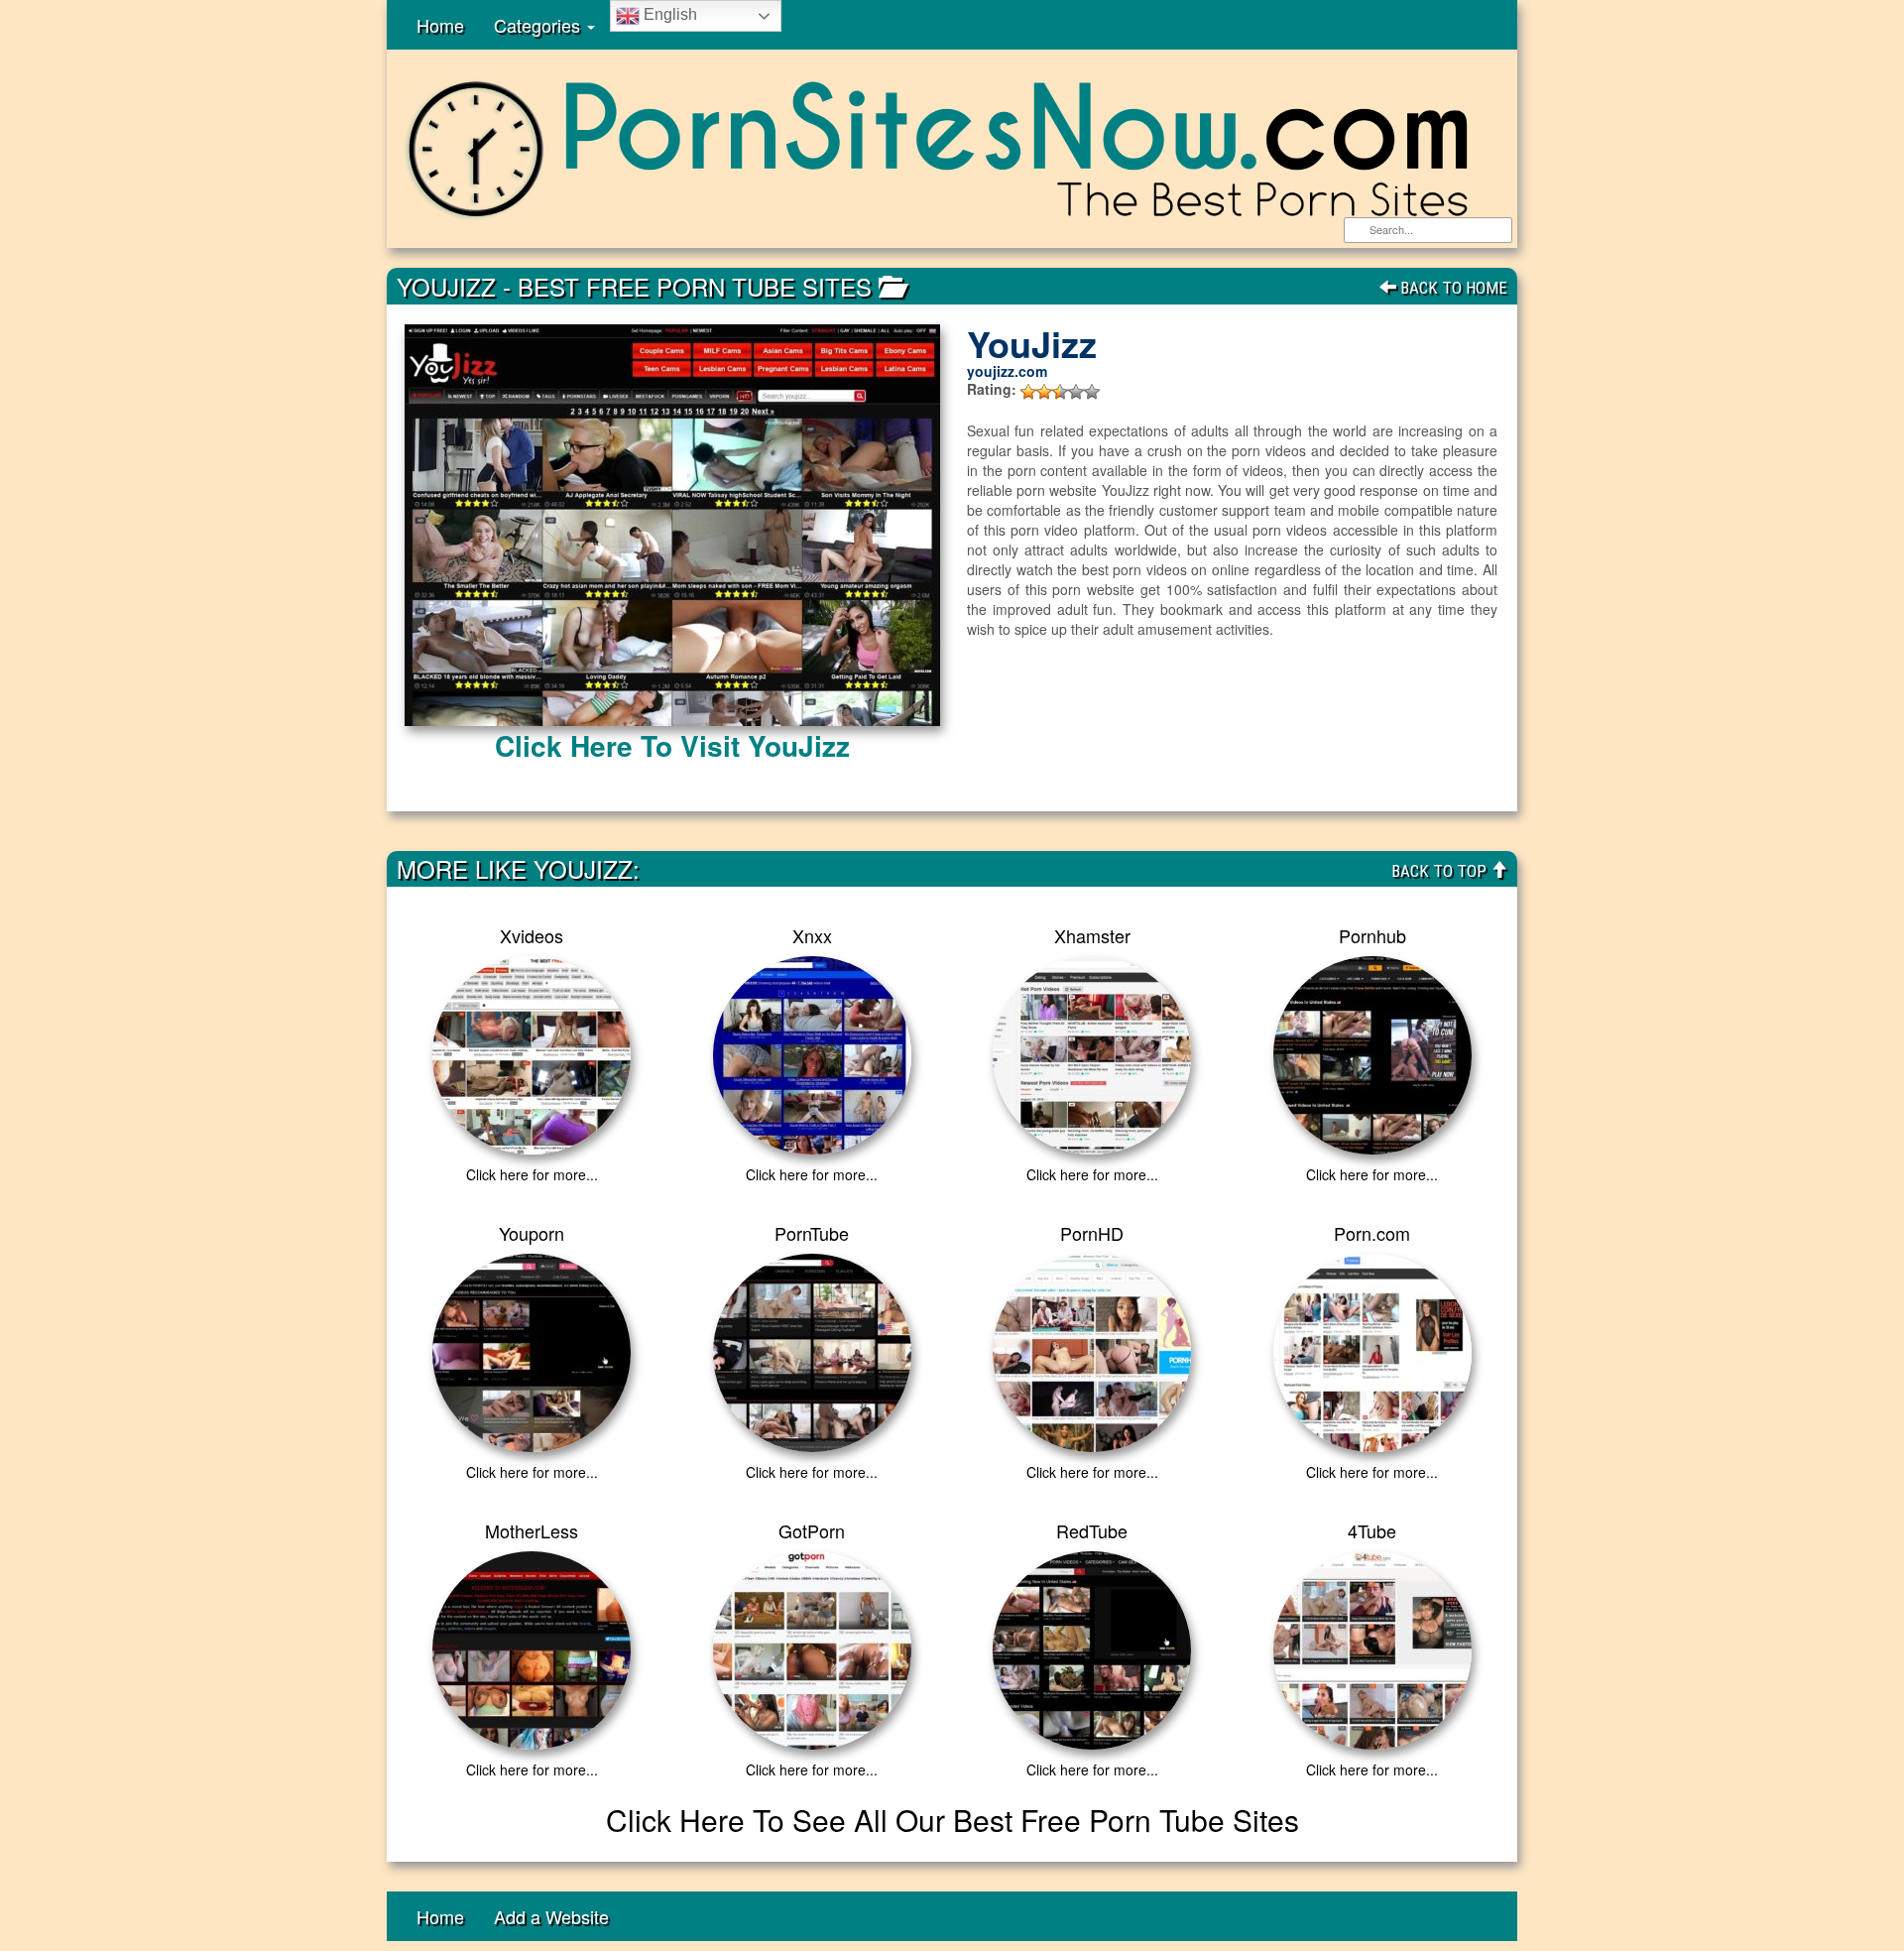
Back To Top (1441, 871)
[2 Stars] (1044, 392)
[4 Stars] (1076, 392)
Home (440, 25)
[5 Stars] (1092, 392)
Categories (539, 25)
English (668, 14)
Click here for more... (532, 1174)
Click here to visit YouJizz (672, 745)
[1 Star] (1028, 392)
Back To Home (1452, 288)
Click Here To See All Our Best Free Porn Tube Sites (952, 1820)
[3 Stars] (1060, 392)
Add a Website (551, 1916)
